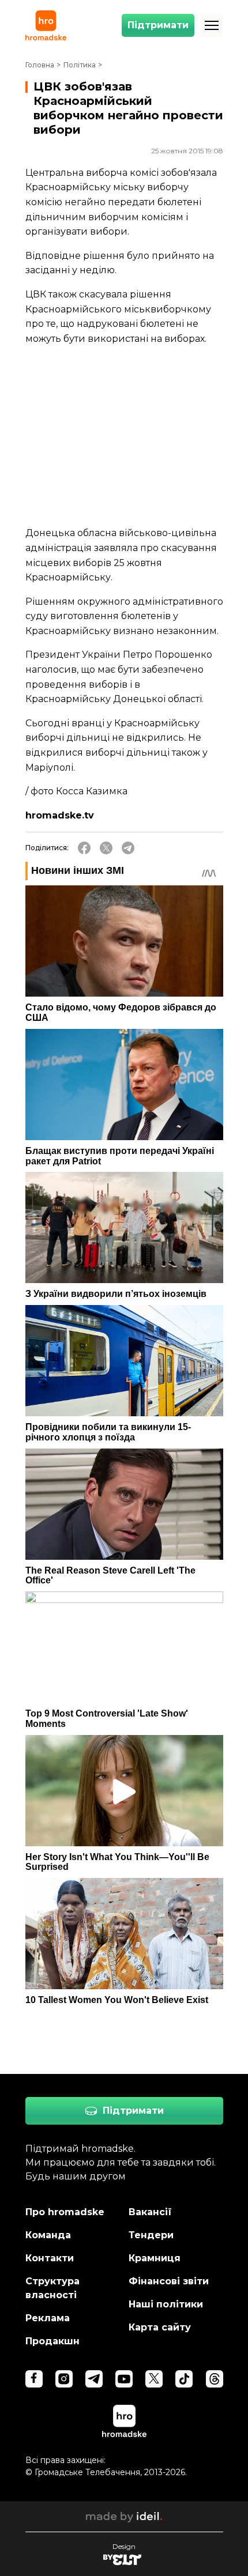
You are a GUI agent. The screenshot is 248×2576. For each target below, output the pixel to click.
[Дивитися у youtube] (124, 2379)
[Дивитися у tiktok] (184, 2379)
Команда (48, 2235)
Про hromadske (65, 2212)
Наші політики (166, 2304)
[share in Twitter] (106, 848)
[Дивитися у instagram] (64, 2379)
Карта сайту (160, 2327)
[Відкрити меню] (212, 25)
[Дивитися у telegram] (94, 2379)
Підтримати (158, 25)
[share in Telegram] (128, 848)
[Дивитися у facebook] (34, 2379)
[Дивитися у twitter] (154, 2379)
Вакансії (150, 2212)
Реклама (48, 2318)
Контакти (50, 2258)
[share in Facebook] (84, 848)
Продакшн (52, 2341)
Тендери (151, 2235)
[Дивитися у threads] (215, 2379)
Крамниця (155, 2258)
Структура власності (52, 2288)
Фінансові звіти (169, 2281)
